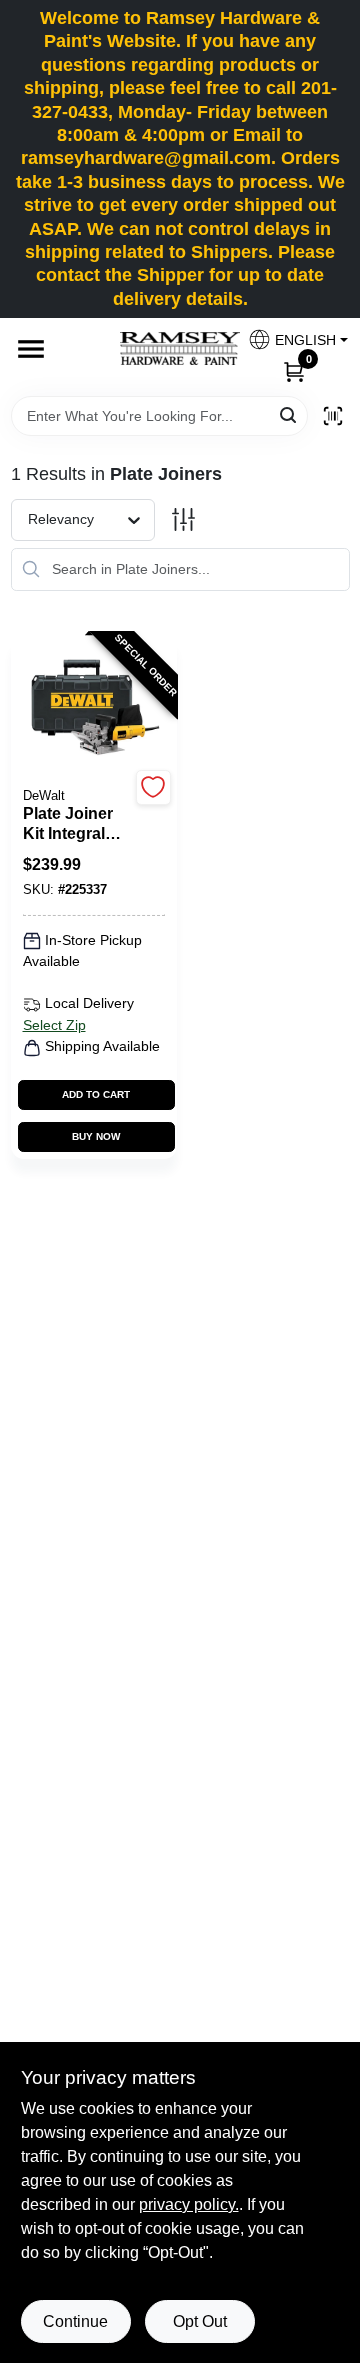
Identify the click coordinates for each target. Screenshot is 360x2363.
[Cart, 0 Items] (294, 371)
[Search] (289, 414)
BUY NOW (96, 1136)
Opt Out (200, 2321)
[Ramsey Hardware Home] (180, 348)
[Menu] (31, 349)
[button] (290, 339)
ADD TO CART (96, 1094)
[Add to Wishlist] (153, 787)
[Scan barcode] (333, 416)
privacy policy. (189, 2204)
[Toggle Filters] (183, 519)
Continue (75, 2321)
